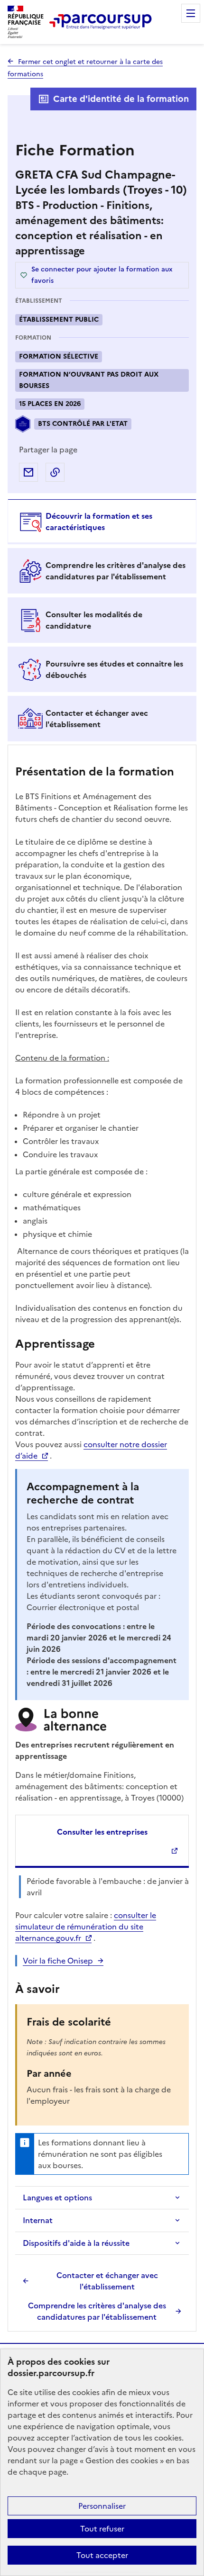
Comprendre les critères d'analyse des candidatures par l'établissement (97, 2311)
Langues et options (57, 2198)
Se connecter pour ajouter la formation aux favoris (102, 275)
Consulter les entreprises (102, 1832)
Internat (38, 2220)
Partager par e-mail (28, 472)
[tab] (102, 522)
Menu (191, 13)
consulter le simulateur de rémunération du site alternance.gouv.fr (86, 1927)
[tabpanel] (102, 1539)
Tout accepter (102, 2555)
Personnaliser (102, 2506)
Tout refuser (102, 2529)
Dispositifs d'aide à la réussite (76, 2243)
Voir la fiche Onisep (58, 1961)
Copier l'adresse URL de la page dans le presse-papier (55, 472)
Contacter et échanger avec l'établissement (107, 2281)
